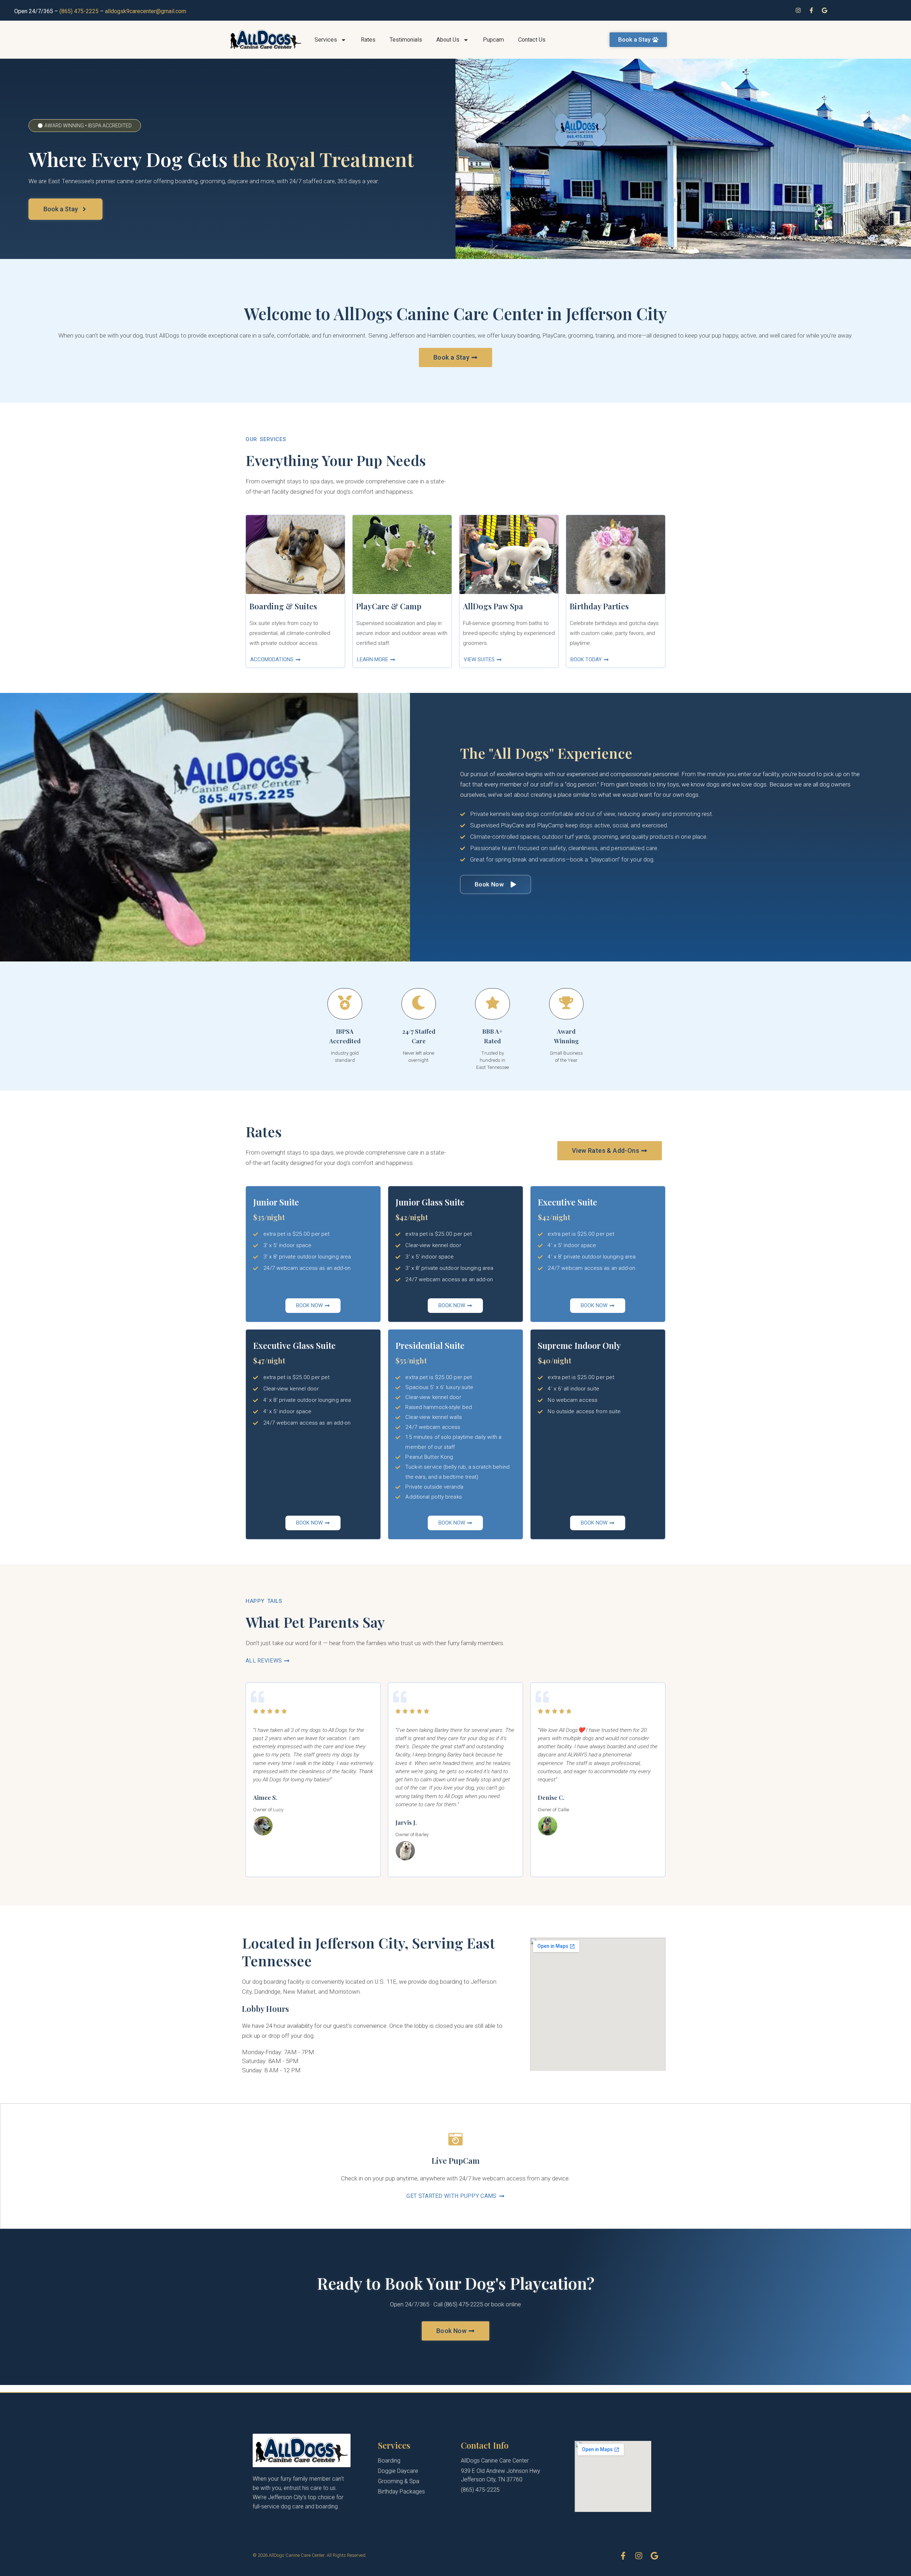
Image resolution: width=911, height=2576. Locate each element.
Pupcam (493, 40)
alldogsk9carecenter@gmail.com (146, 11)
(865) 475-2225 (79, 11)
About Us (448, 40)
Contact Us (532, 40)
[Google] (825, 10)
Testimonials (406, 40)
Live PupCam (456, 2161)
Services (326, 40)
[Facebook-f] (811, 10)
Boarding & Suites (283, 606)
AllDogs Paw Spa (493, 606)
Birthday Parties (599, 606)
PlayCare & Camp (389, 606)
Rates (368, 40)
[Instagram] (798, 10)
